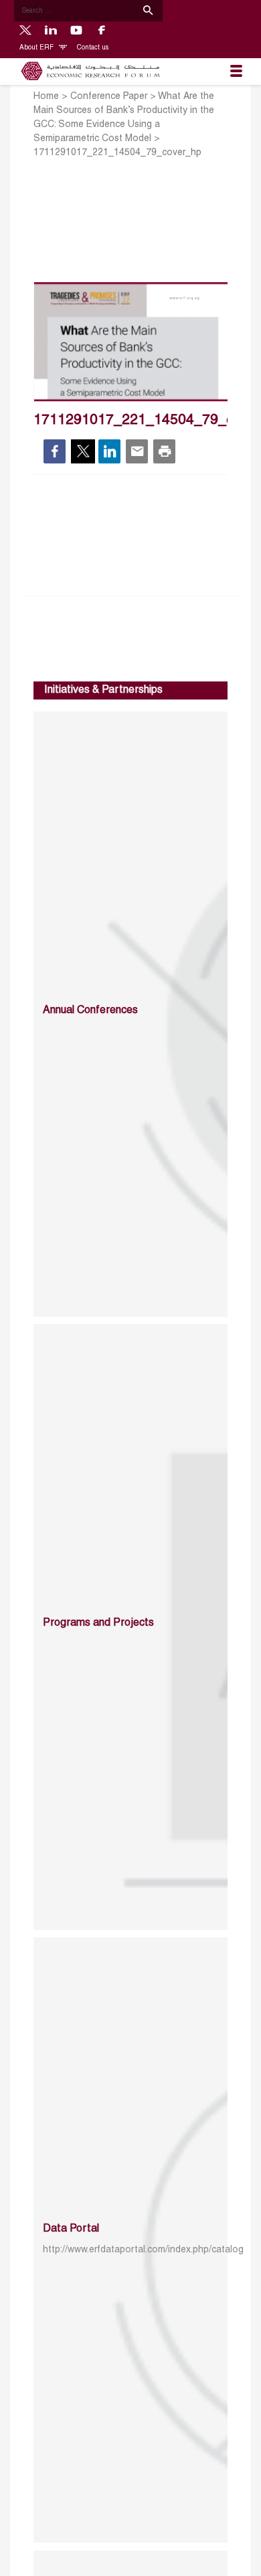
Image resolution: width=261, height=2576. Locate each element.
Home (46, 97)
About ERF (37, 48)
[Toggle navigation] (236, 72)
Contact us (93, 48)
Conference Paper (109, 97)
